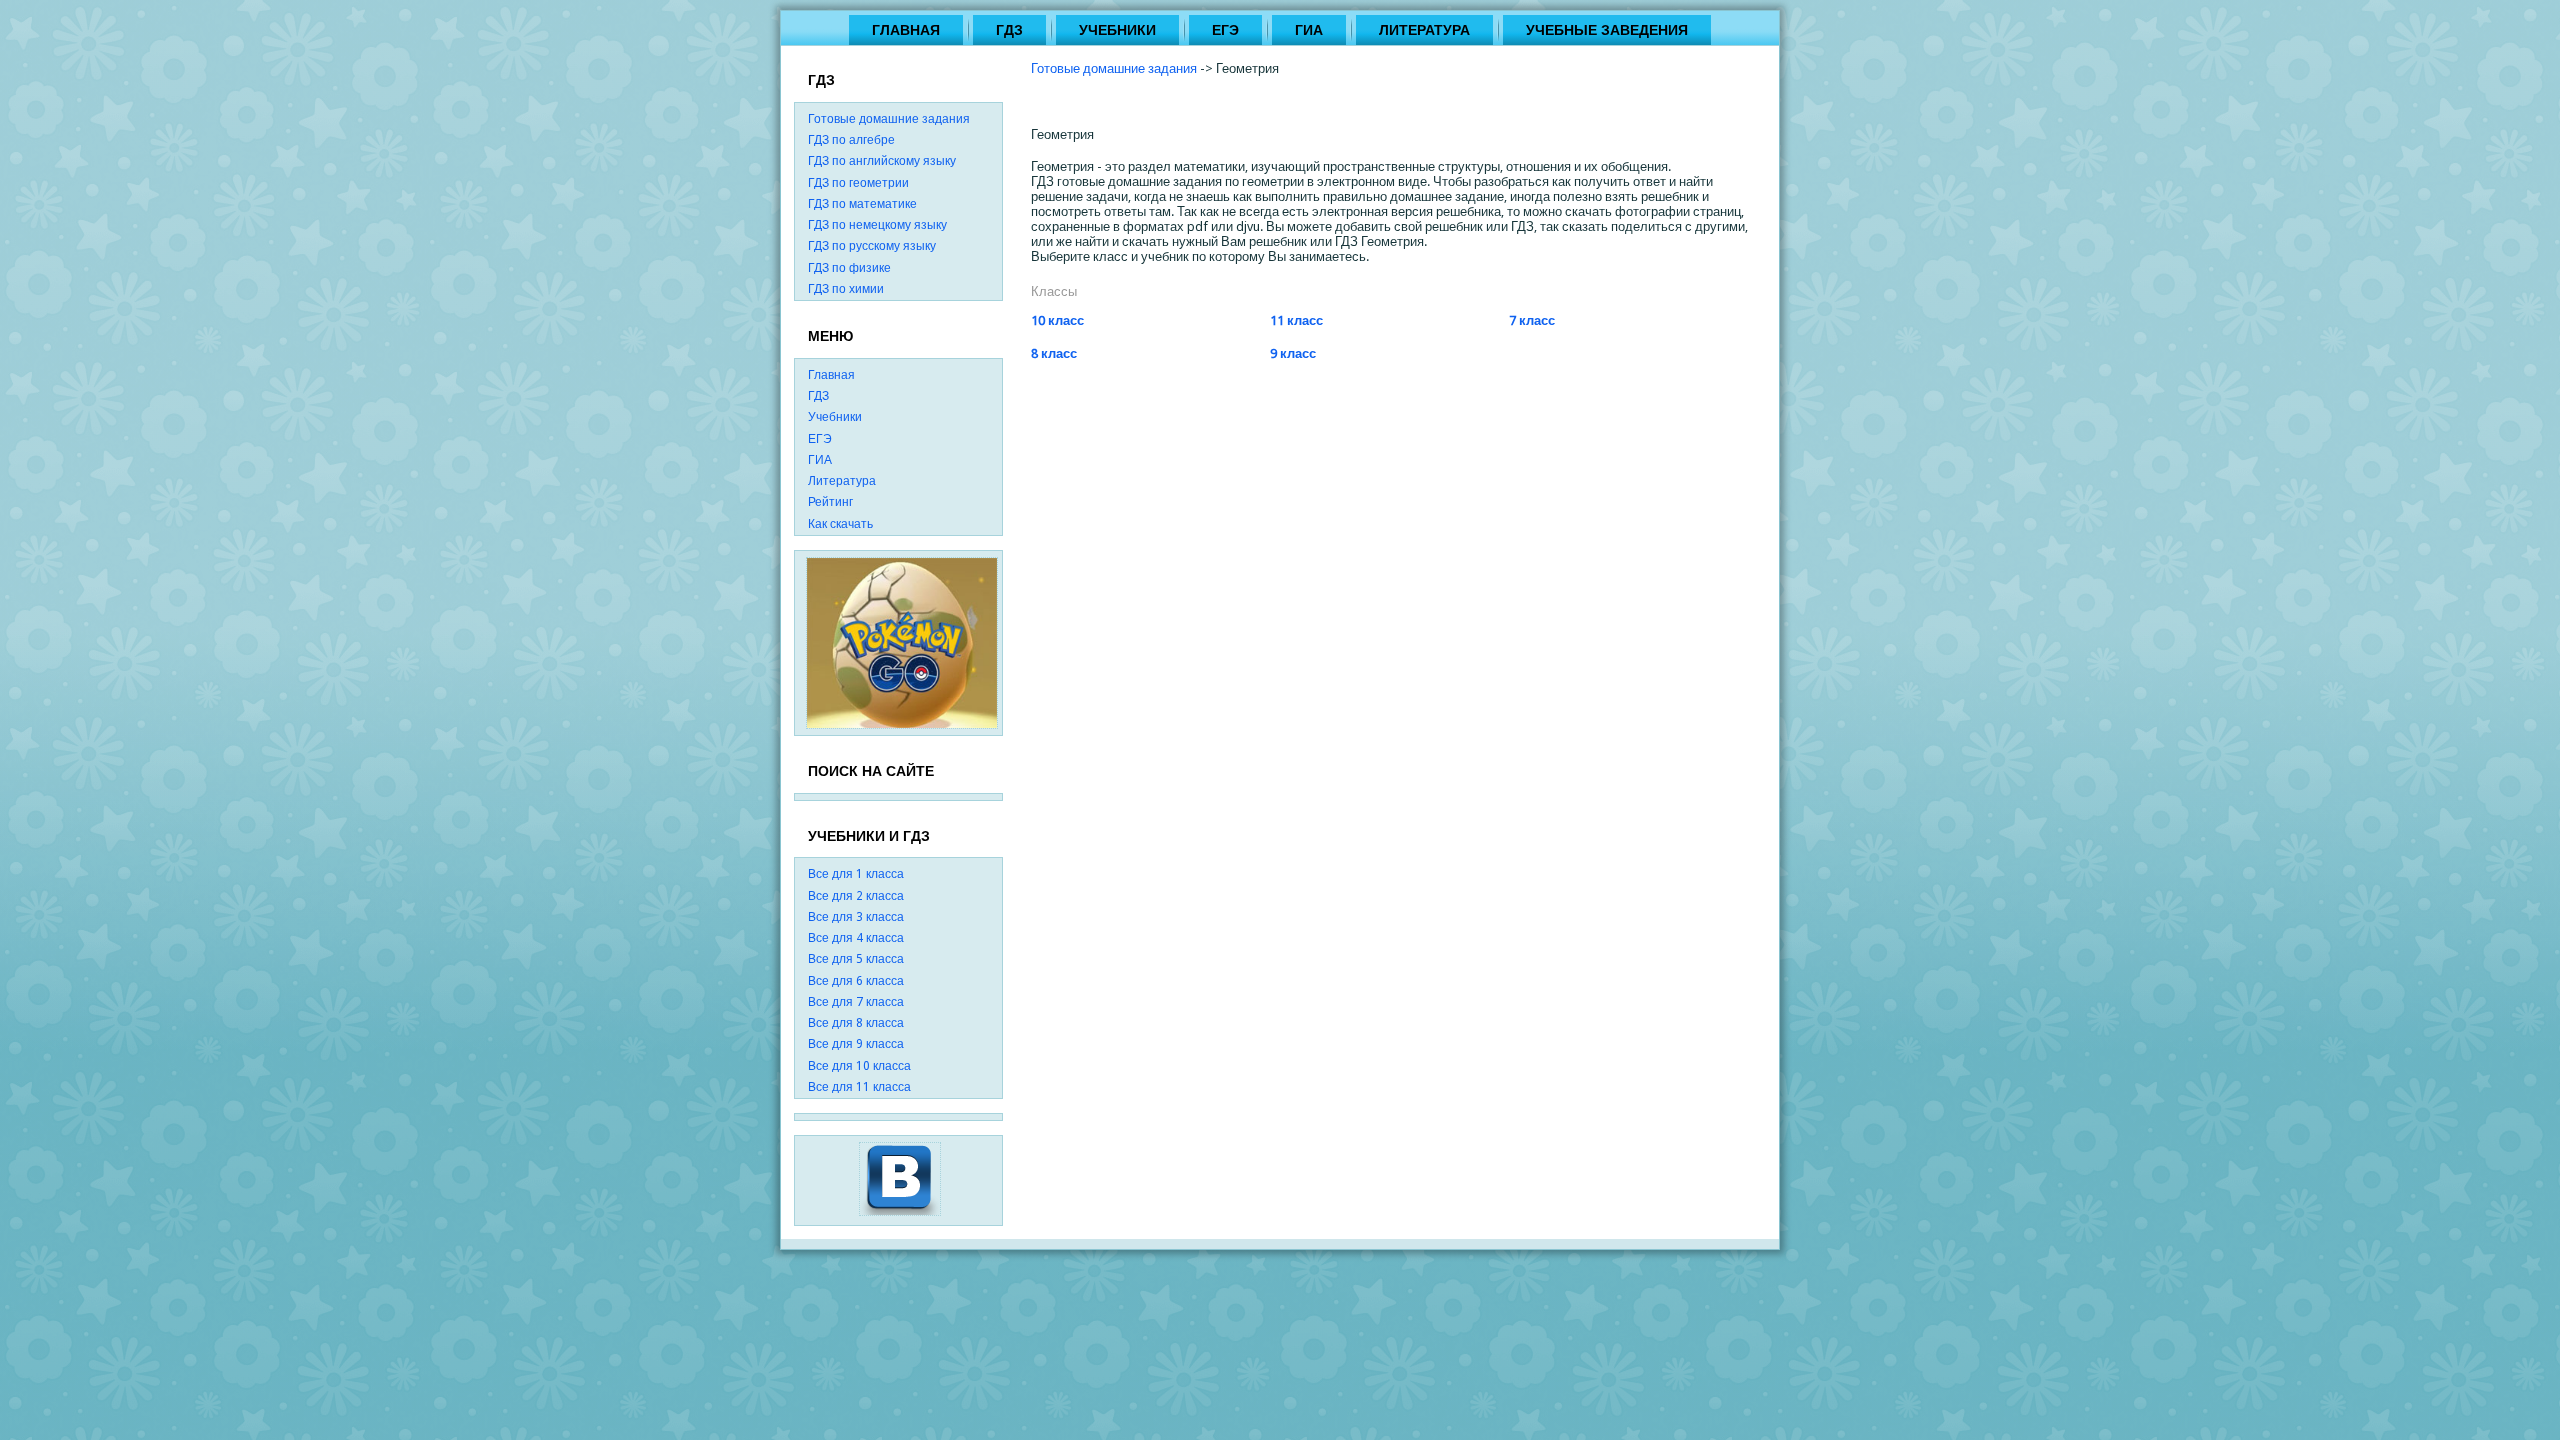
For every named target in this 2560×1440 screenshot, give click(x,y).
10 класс (1057, 320)
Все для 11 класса (859, 1087)
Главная (906, 30)
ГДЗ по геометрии (858, 183)
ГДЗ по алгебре (851, 140)
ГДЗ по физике (849, 268)
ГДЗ (1009, 30)
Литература (1424, 30)
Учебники (1117, 30)
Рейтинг (830, 502)
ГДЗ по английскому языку (882, 161)
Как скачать (840, 524)
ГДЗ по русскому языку (872, 246)
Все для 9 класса (856, 1044)
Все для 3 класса (856, 917)
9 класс (1293, 353)
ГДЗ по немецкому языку (877, 225)
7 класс (1532, 320)
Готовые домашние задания (889, 119)
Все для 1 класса (856, 874)
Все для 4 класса (856, 938)
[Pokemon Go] (902, 642)
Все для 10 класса (859, 1066)
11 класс (1296, 320)
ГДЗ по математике (862, 204)
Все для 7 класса (856, 1002)
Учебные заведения (1607, 30)
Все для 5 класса (856, 959)
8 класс (1054, 353)
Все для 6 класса (856, 981)
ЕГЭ (1225, 30)
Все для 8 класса (856, 1023)
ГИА (1309, 30)
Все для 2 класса (856, 896)
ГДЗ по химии (846, 289)
